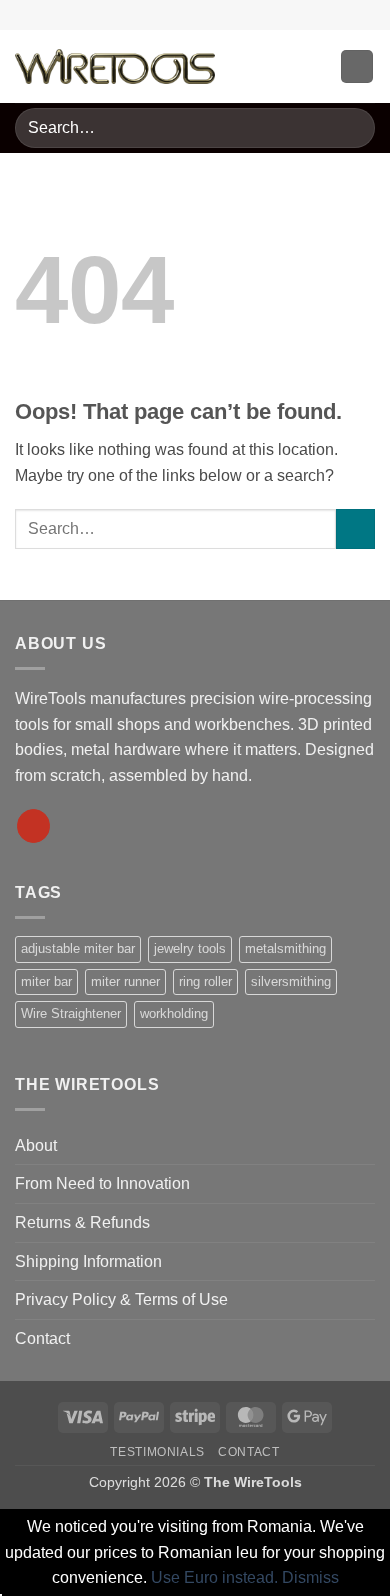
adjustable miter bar (78, 948)
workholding (174, 1013)
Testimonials (157, 1452)
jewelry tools (190, 948)
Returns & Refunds (82, 1222)
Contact (42, 1338)
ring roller (205, 981)
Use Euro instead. (214, 1577)
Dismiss (310, 1577)
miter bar (46, 981)
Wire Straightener (71, 1013)
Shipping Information (88, 1261)
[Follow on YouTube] (33, 826)
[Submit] (351, 127)
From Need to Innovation (102, 1183)
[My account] (282, 67)
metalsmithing (285, 948)
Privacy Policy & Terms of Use (121, 1299)
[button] (316, 67)
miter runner (125, 981)
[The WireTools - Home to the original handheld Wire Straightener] (115, 67)
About (36, 1145)
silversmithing (291, 981)
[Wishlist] (248, 67)
